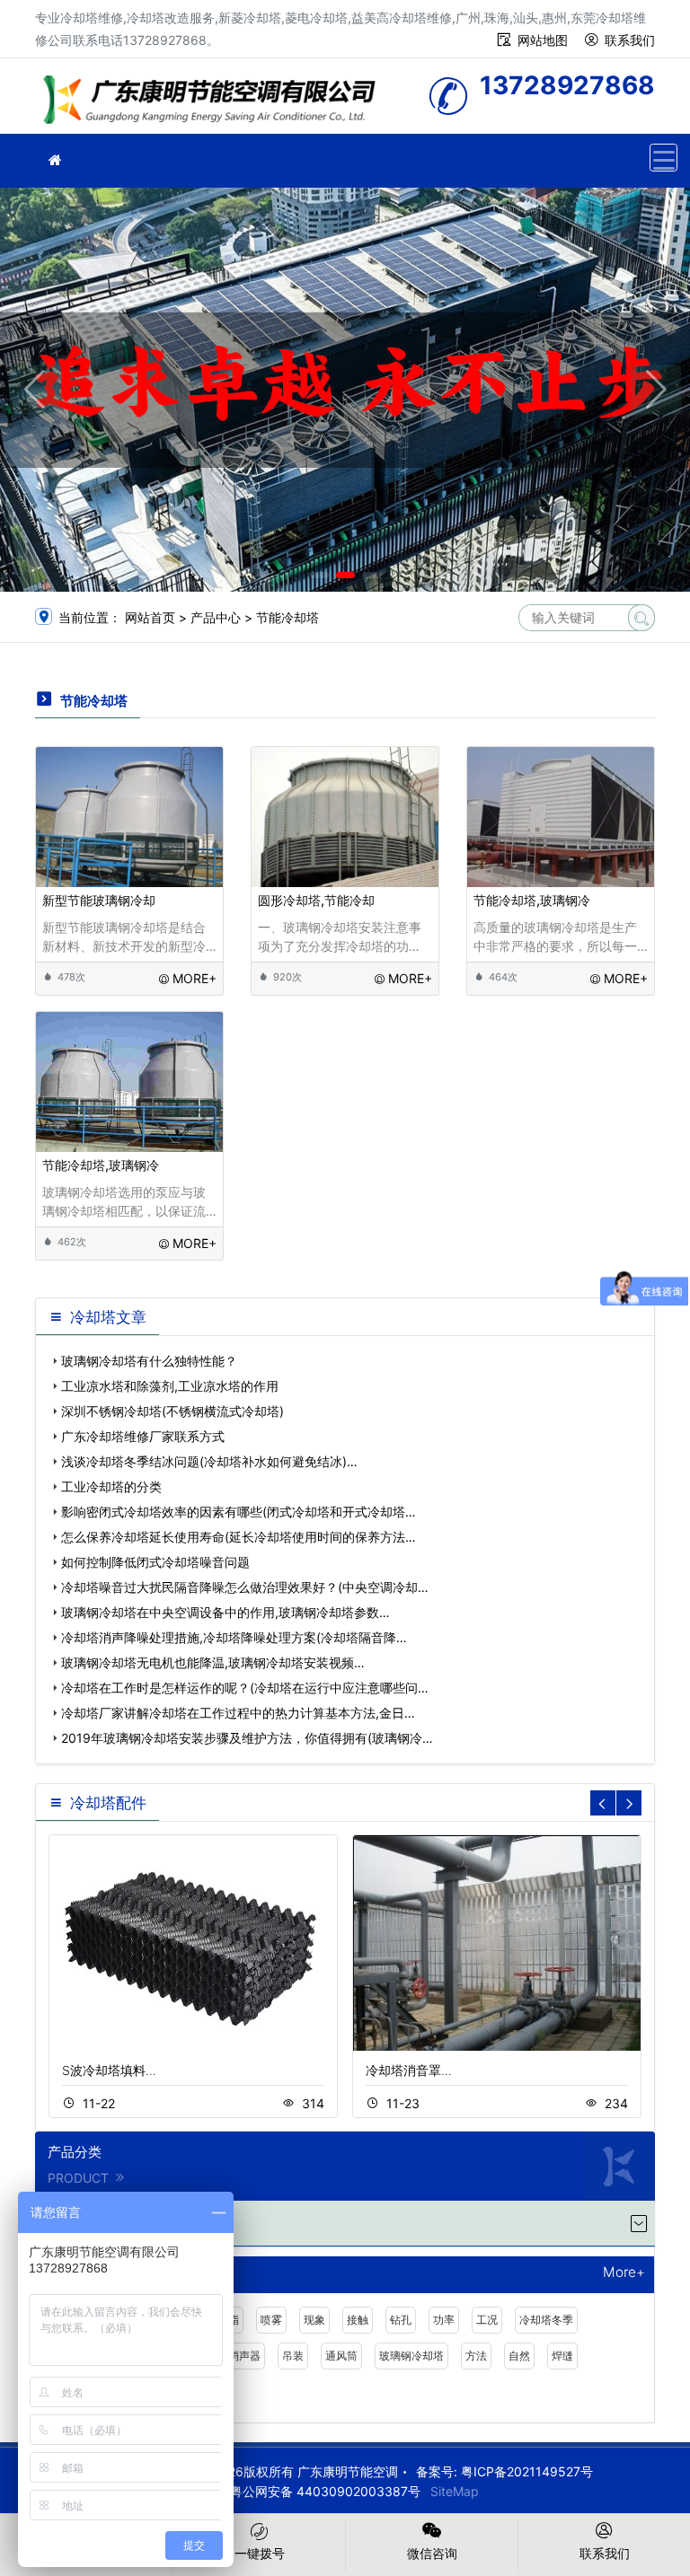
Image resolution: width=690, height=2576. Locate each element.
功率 (444, 2320)
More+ (624, 2273)
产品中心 (216, 617)
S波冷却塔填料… (109, 2070)
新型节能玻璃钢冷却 (99, 900)
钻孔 (401, 2320)
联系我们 (630, 40)
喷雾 (271, 2320)
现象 (314, 2320)
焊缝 (562, 2356)
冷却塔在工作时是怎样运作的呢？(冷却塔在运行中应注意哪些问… (245, 1688)
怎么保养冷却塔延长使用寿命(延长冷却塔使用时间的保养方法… (239, 1537)
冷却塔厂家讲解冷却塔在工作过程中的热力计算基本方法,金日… (238, 1713)
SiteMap (455, 2491)
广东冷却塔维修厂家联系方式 (143, 1436)
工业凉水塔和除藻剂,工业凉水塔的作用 (170, 1386)
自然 (519, 2356)
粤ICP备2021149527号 (527, 2471)
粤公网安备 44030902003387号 (325, 2491)
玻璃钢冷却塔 (411, 2356)
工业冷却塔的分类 (111, 1486)
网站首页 (150, 617)
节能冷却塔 (287, 617)
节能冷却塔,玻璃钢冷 (532, 900)
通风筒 (341, 2356)
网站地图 (543, 40)
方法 (476, 2356)
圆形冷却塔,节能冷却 (316, 900)
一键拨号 (260, 2553)
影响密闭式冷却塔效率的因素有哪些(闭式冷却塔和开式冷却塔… (239, 1512)
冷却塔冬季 (546, 2320)
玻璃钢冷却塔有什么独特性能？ (149, 1361)
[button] (319, 575)
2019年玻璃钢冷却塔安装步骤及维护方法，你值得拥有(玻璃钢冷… (247, 1738)
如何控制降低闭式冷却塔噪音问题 (155, 1562)
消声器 (244, 2356)
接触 (358, 2320)
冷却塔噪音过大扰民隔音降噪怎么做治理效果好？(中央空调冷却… (245, 1587)
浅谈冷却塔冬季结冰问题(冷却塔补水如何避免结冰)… (209, 1461)
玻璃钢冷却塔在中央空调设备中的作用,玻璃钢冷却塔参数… (226, 1612)
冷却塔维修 (215, 102)
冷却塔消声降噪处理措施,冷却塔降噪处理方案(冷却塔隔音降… (234, 1637)
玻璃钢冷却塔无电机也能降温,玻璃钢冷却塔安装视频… (213, 1662)
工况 (487, 2320)
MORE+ (195, 978)
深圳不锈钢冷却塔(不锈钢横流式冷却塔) (172, 1411)
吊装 (293, 2356)
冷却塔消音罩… (409, 2070)
